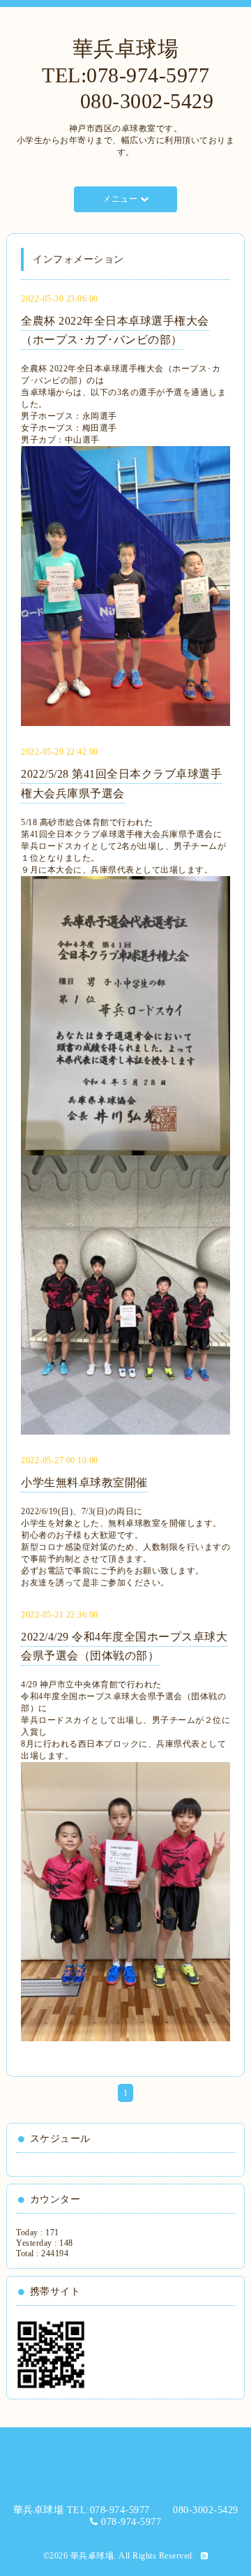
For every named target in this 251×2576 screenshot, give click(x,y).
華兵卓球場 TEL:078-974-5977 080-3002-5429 (126, 75)
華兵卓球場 (92, 2556)
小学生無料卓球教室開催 (84, 1482)
